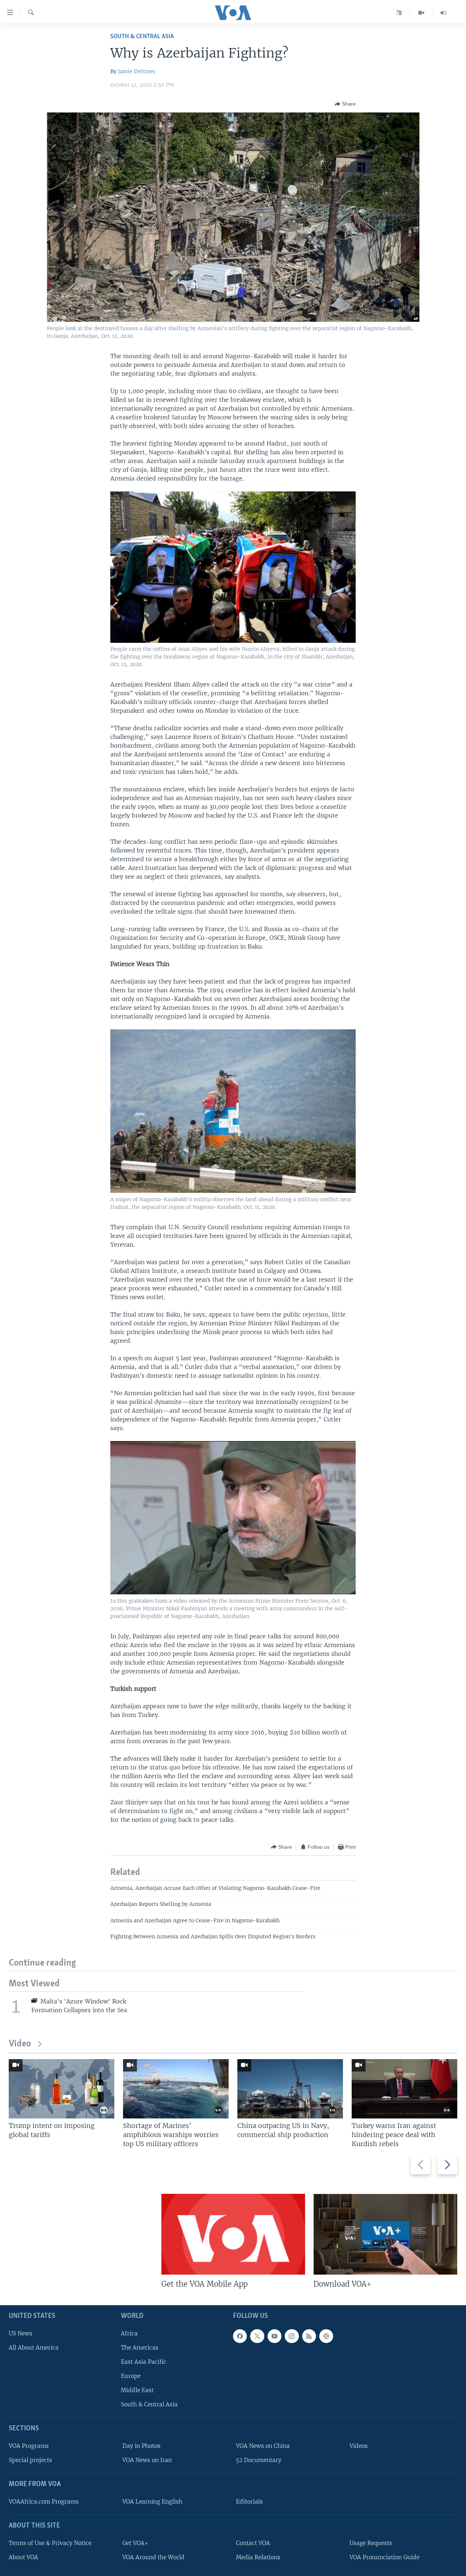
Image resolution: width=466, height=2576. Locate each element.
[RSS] (309, 2336)
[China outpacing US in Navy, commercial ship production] (290, 2089)
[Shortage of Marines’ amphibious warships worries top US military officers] (176, 2089)
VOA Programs (29, 2446)
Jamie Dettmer (137, 71)
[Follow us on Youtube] (275, 2336)
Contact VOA (253, 2543)
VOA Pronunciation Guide (384, 2557)
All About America (34, 2348)
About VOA (23, 2557)
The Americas (140, 2348)
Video (20, 2044)
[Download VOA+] (385, 2234)
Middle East (137, 2390)
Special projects (30, 2460)
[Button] (345, 104)
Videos (359, 2446)
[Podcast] (326, 2336)
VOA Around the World (153, 2557)
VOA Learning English (152, 2502)
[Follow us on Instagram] (292, 2336)
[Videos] (421, 13)
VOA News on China (263, 2446)
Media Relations (258, 2557)
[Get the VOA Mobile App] (233, 2234)
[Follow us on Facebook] (240, 2336)
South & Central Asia (142, 37)
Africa (129, 2333)
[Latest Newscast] (443, 13)
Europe (131, 2376)
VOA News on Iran (147, 2460)
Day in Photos (141, 2446)
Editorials (249, 2502)
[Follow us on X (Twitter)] (257, 2336)
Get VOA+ (135, 2543)
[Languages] (399, 13)
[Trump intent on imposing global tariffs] (62, 2089)
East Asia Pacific (144, 2362)
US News (21, 2333)
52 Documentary (259, 2460)
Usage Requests (371, 2543)
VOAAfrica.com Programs (44, 2502)
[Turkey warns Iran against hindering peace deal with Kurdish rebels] (404, 2089)
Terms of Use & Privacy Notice (50, 2543)
